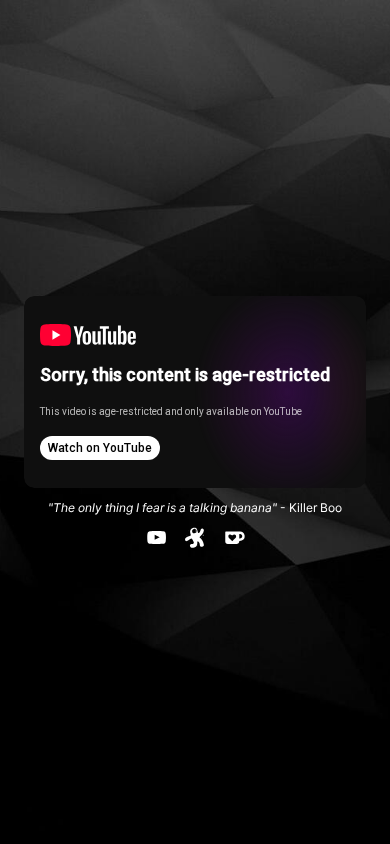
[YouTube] (156, 537)
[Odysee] (195, 537)
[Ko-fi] (234, 537)
